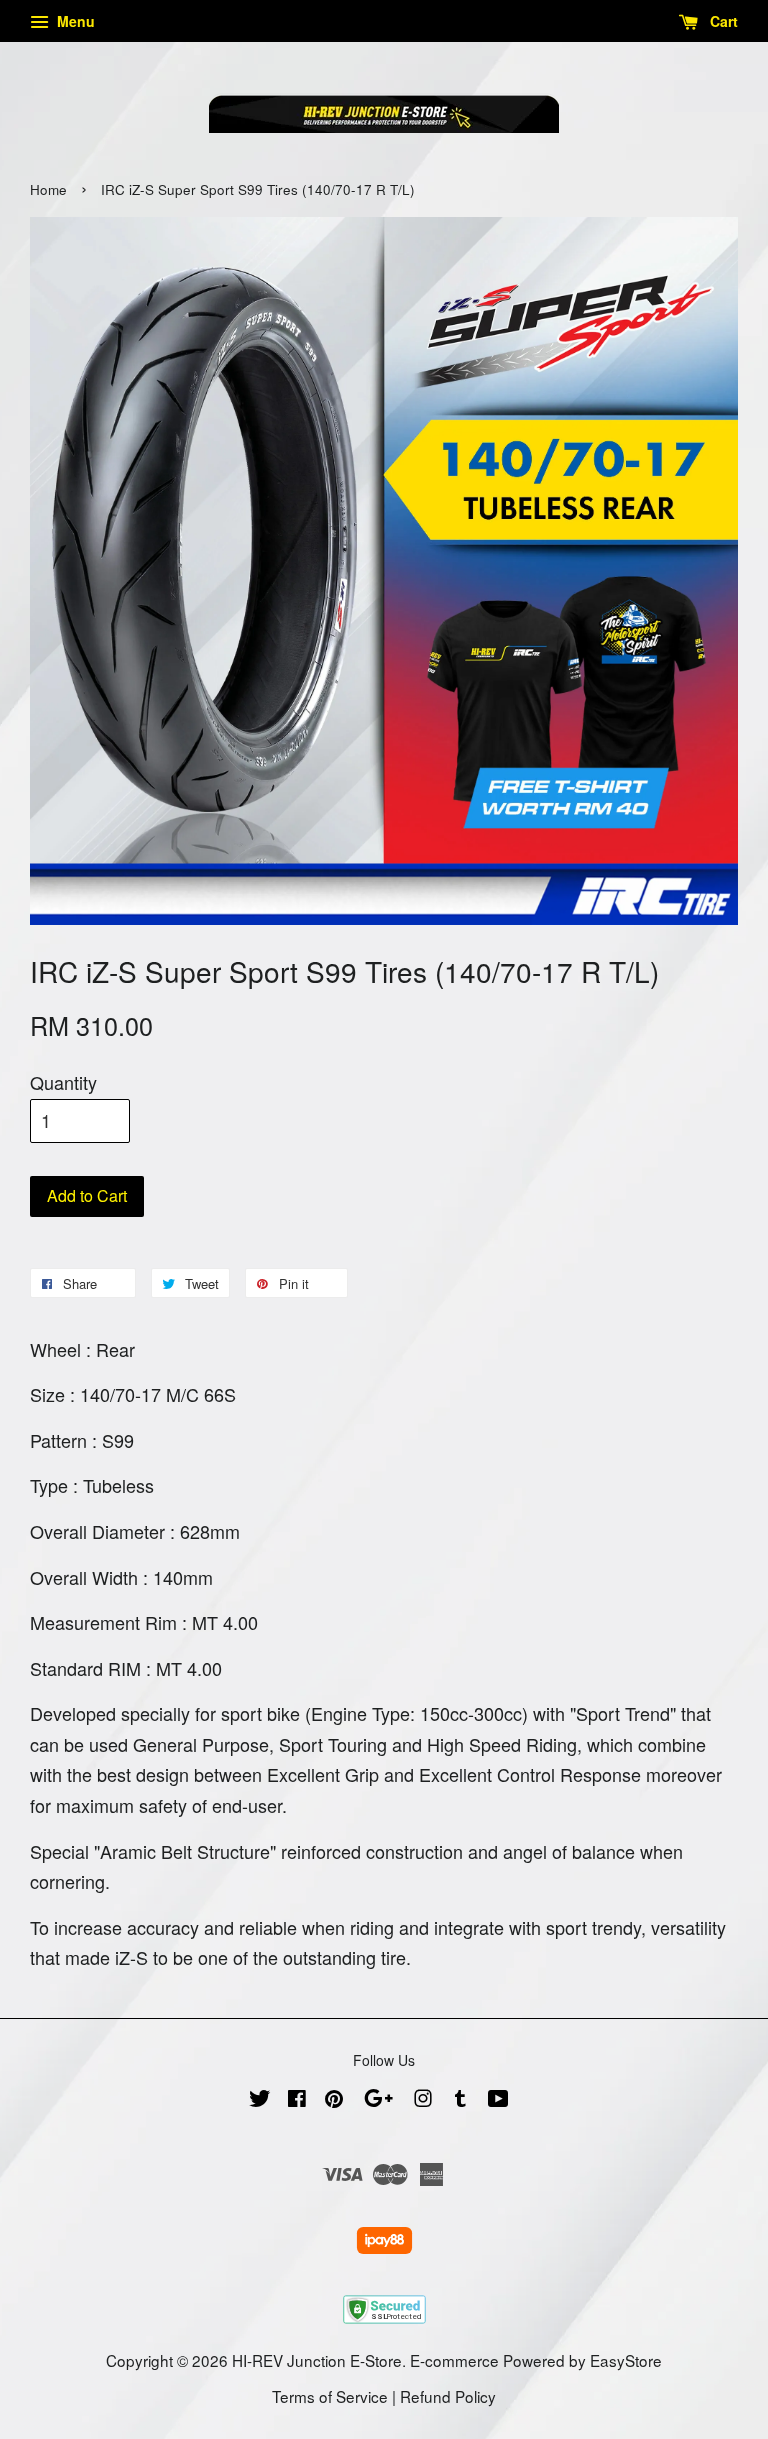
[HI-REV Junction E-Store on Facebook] (297, 2100)
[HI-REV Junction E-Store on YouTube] (498, 2100)
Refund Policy (448, 2396)
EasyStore (626, 2360)
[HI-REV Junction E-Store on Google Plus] (378, 2100)
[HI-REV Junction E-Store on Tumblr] (460, 2100)
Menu (74, 21)
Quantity (63, 1082)
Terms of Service (330, 2396)
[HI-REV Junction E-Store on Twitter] (260, 2100)
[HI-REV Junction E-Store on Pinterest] (334, 2100)
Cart (722, 21)
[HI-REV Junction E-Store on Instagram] (423, 2100)
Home (48, 189)
